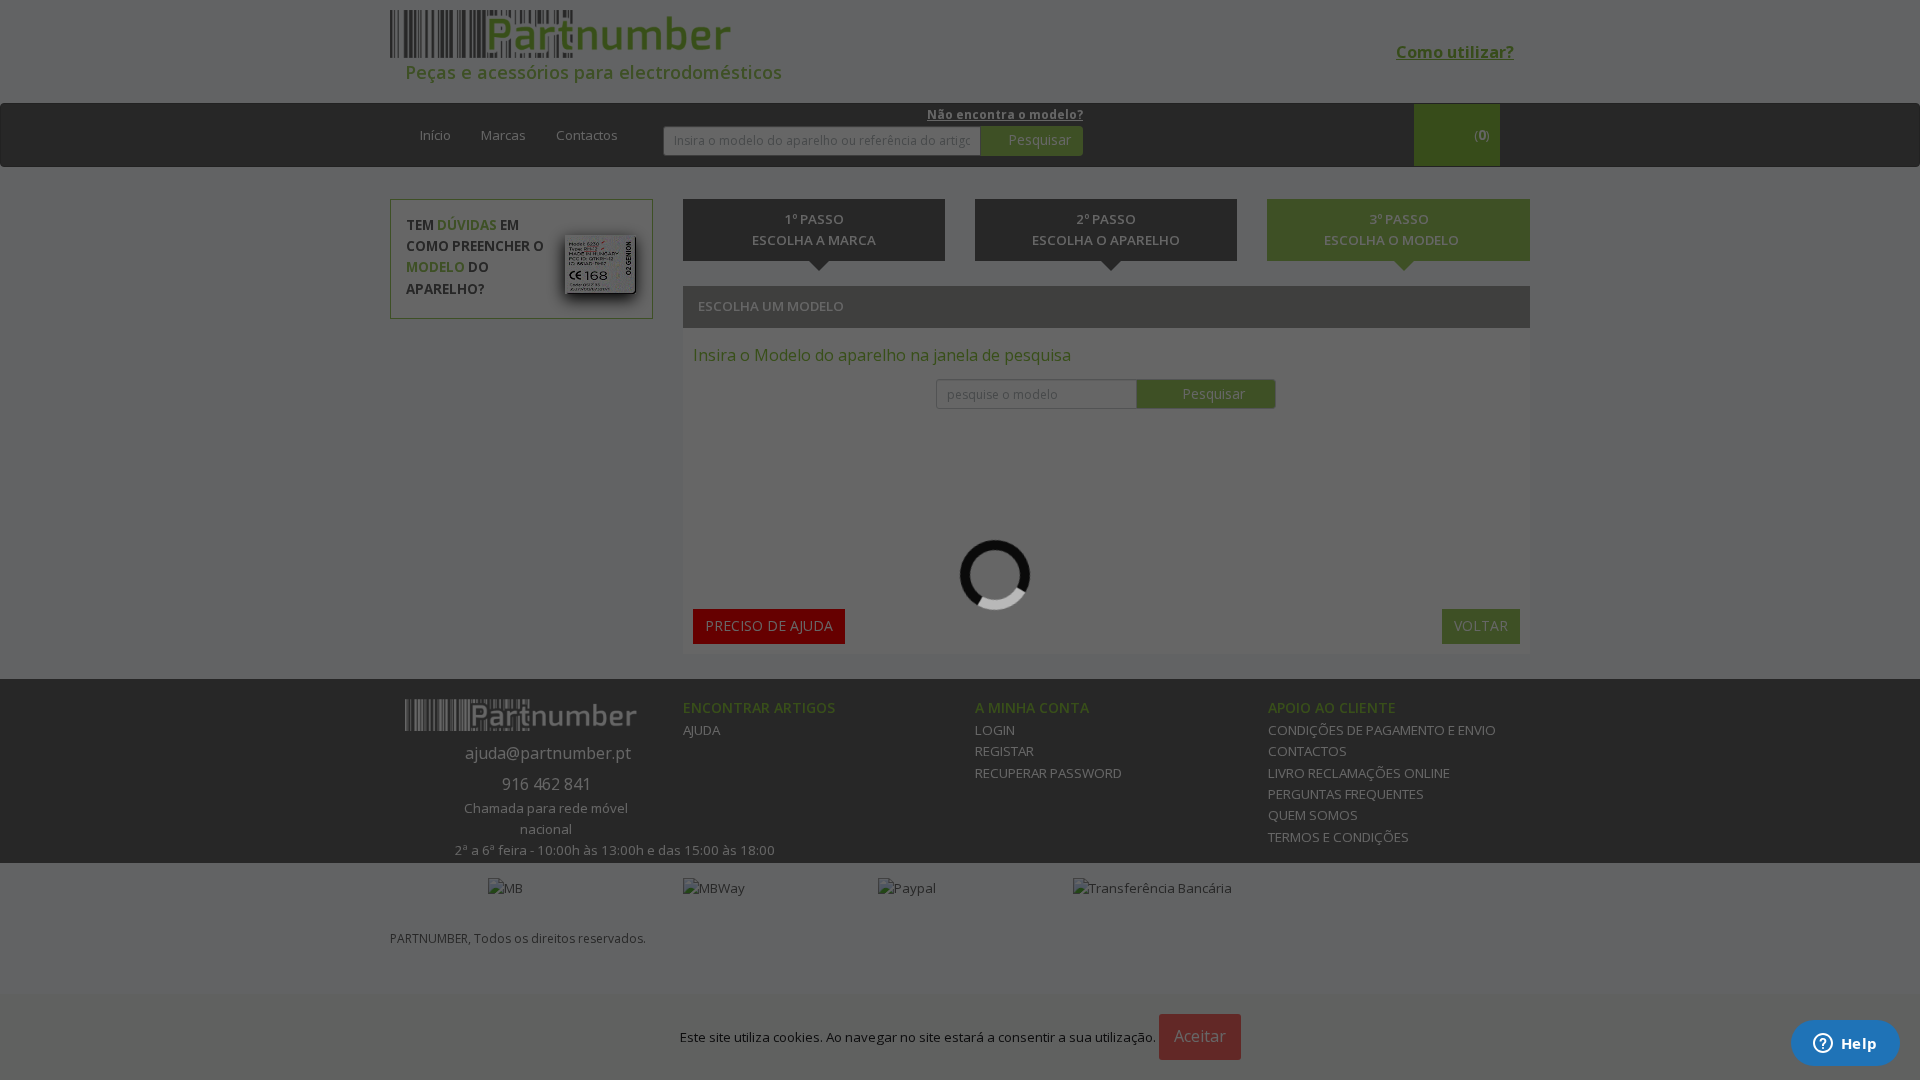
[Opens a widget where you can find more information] (1845, 1045)
